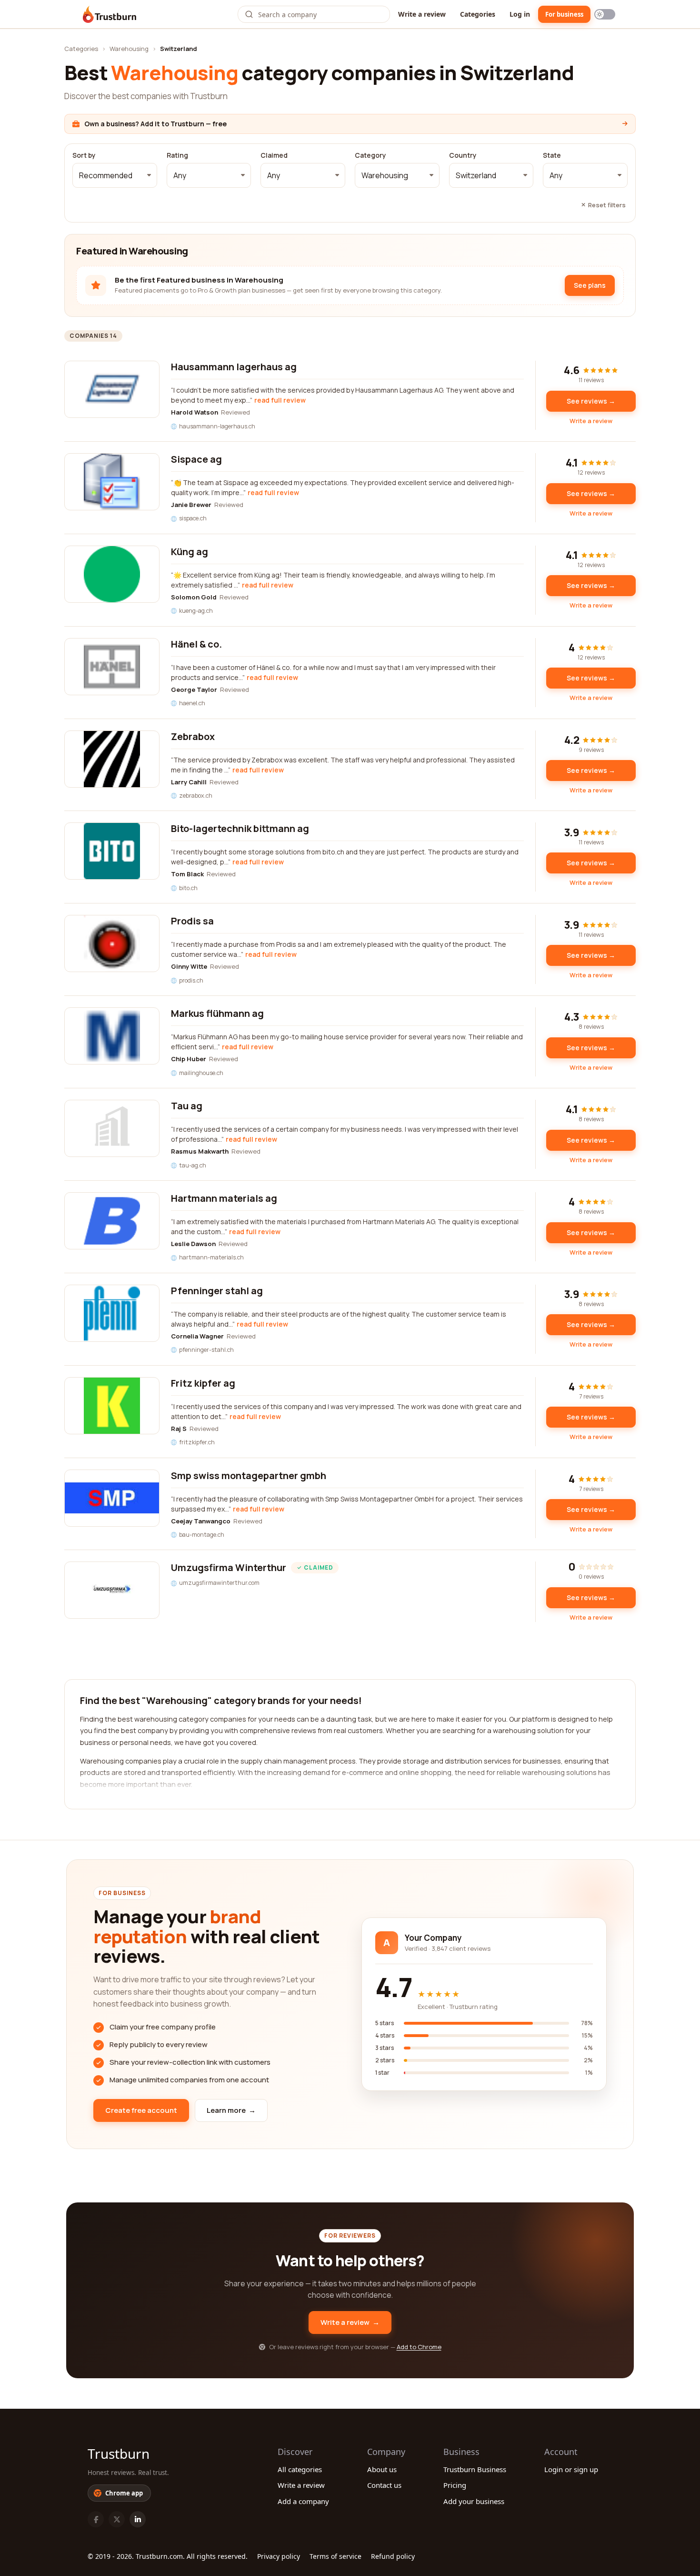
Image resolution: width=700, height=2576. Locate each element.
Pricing (455, 2485)
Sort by (84, 155)
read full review (280, 400)
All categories (300, 2469)
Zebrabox (193, 736)
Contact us (384, 2485)
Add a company (303, 2501)
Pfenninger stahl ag (217, 1291)
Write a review (422, 14)
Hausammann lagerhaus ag (234, 367)
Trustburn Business (475, 2469)
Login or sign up (571, 2469)
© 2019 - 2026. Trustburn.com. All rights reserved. (168, 2556)
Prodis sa (192, 921)
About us (382, 2469)
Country (463, 155)
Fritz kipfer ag (203, 1383)
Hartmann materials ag (224, 1198)
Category (370, 155)
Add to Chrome (419, 2347)
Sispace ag (196, 459)
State (552, 155)
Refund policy (393, 2556)
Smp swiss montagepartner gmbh (249, 1476)
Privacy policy (279, 2556)
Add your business (474, 2501)
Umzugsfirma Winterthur (229, 1567)
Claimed (274, 155)
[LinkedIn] (138, 2519)
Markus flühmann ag (217, 1013)
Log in (520, 14)
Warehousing (129, 49)
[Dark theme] (605, 14)
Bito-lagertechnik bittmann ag (240, 828)
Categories (478, 14)
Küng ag (190, 552)
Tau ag (187, 1106)
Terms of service (335, 2556)
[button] (115, 175)
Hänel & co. (196, 644)
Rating (177, 155)
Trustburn (119, 2454)
